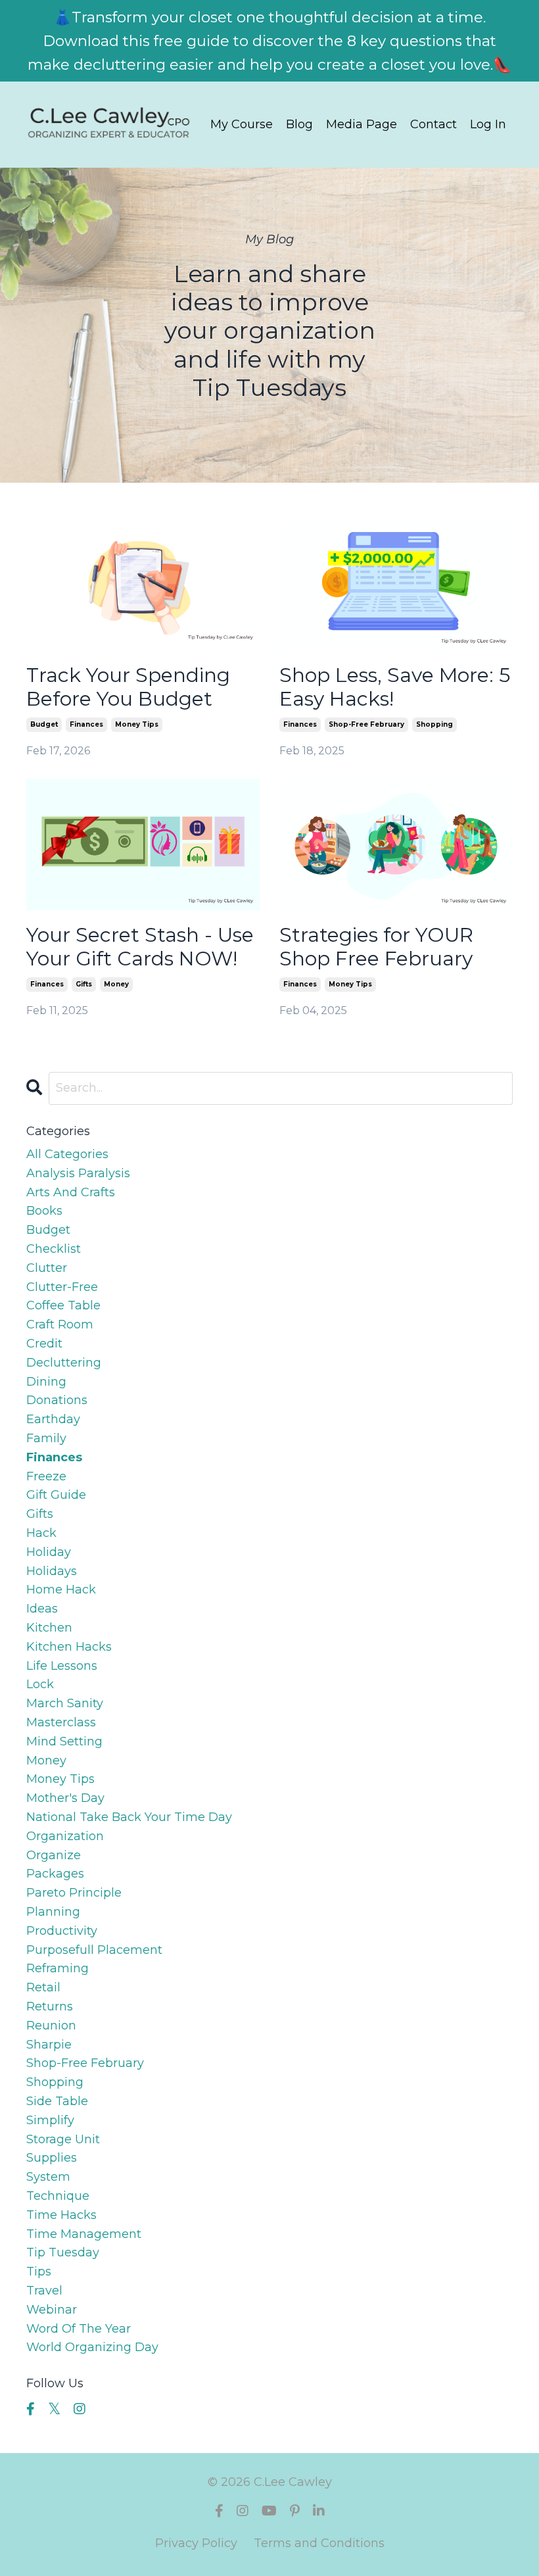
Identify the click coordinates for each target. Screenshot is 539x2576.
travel (44, 2291)
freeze (46, 1476)
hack (41, 1533)
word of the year (79, 2329)
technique (58, 2196)
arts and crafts (71, 1192)
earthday (53, 1419)
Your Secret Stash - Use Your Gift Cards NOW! (140, 947)
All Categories (67, 1154)
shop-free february (366, 724)
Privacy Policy (196, 2543)
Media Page (362, 124)
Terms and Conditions (319, 2543)
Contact (434, 124)
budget (44, 724)
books (44, 1211)
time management (84, 2234)
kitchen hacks (69, 1647)
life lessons (62, 1666)
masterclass (61, 1722)
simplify (50, 2120)
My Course (242, 124)
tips (39, 2272)
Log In (488, 124)
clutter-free (62, 1287)
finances (86, 724)
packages (55, 1874)
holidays (52, 1571)
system (48, 2177)
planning (53, 1912)
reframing (58, 1968)
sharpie (49, 2045)
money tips (137, 724)
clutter (47, 1268)
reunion (51, 2026)
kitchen (49, 1628)
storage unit (63, 2139)
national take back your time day (129, 1817)
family (46, 1438)
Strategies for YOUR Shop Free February (376, 947)
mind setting (64, 1741)
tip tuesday (63, 2252)
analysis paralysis (78, 1173)
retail (43, 1987)
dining (46, 1382)
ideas (42, 1609)
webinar (52, 2310)
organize (54, 1855)
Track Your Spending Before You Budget (128, 687)
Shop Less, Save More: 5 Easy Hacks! (395, 687)
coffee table (63, 1305)
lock (40, 1684)
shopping (434, 724)
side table (57, 2101)
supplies (52, 2158)
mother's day (65, 1798)
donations (57, 1400)
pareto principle (74, 1893)
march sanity (65, 1703)
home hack (61, 1590)
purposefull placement (94, 1950)
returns (50, 2006)
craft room (60, 1324)
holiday (49, 1552)
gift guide (56, 1495)
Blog (299, 124)
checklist (54, 1249)
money (116, 984)
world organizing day (92, 2347)
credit (44, 1344)
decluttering (64, 1363)
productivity (62, 1931)
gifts (84, 984)
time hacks (61, 2215)
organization (65, 1836)
